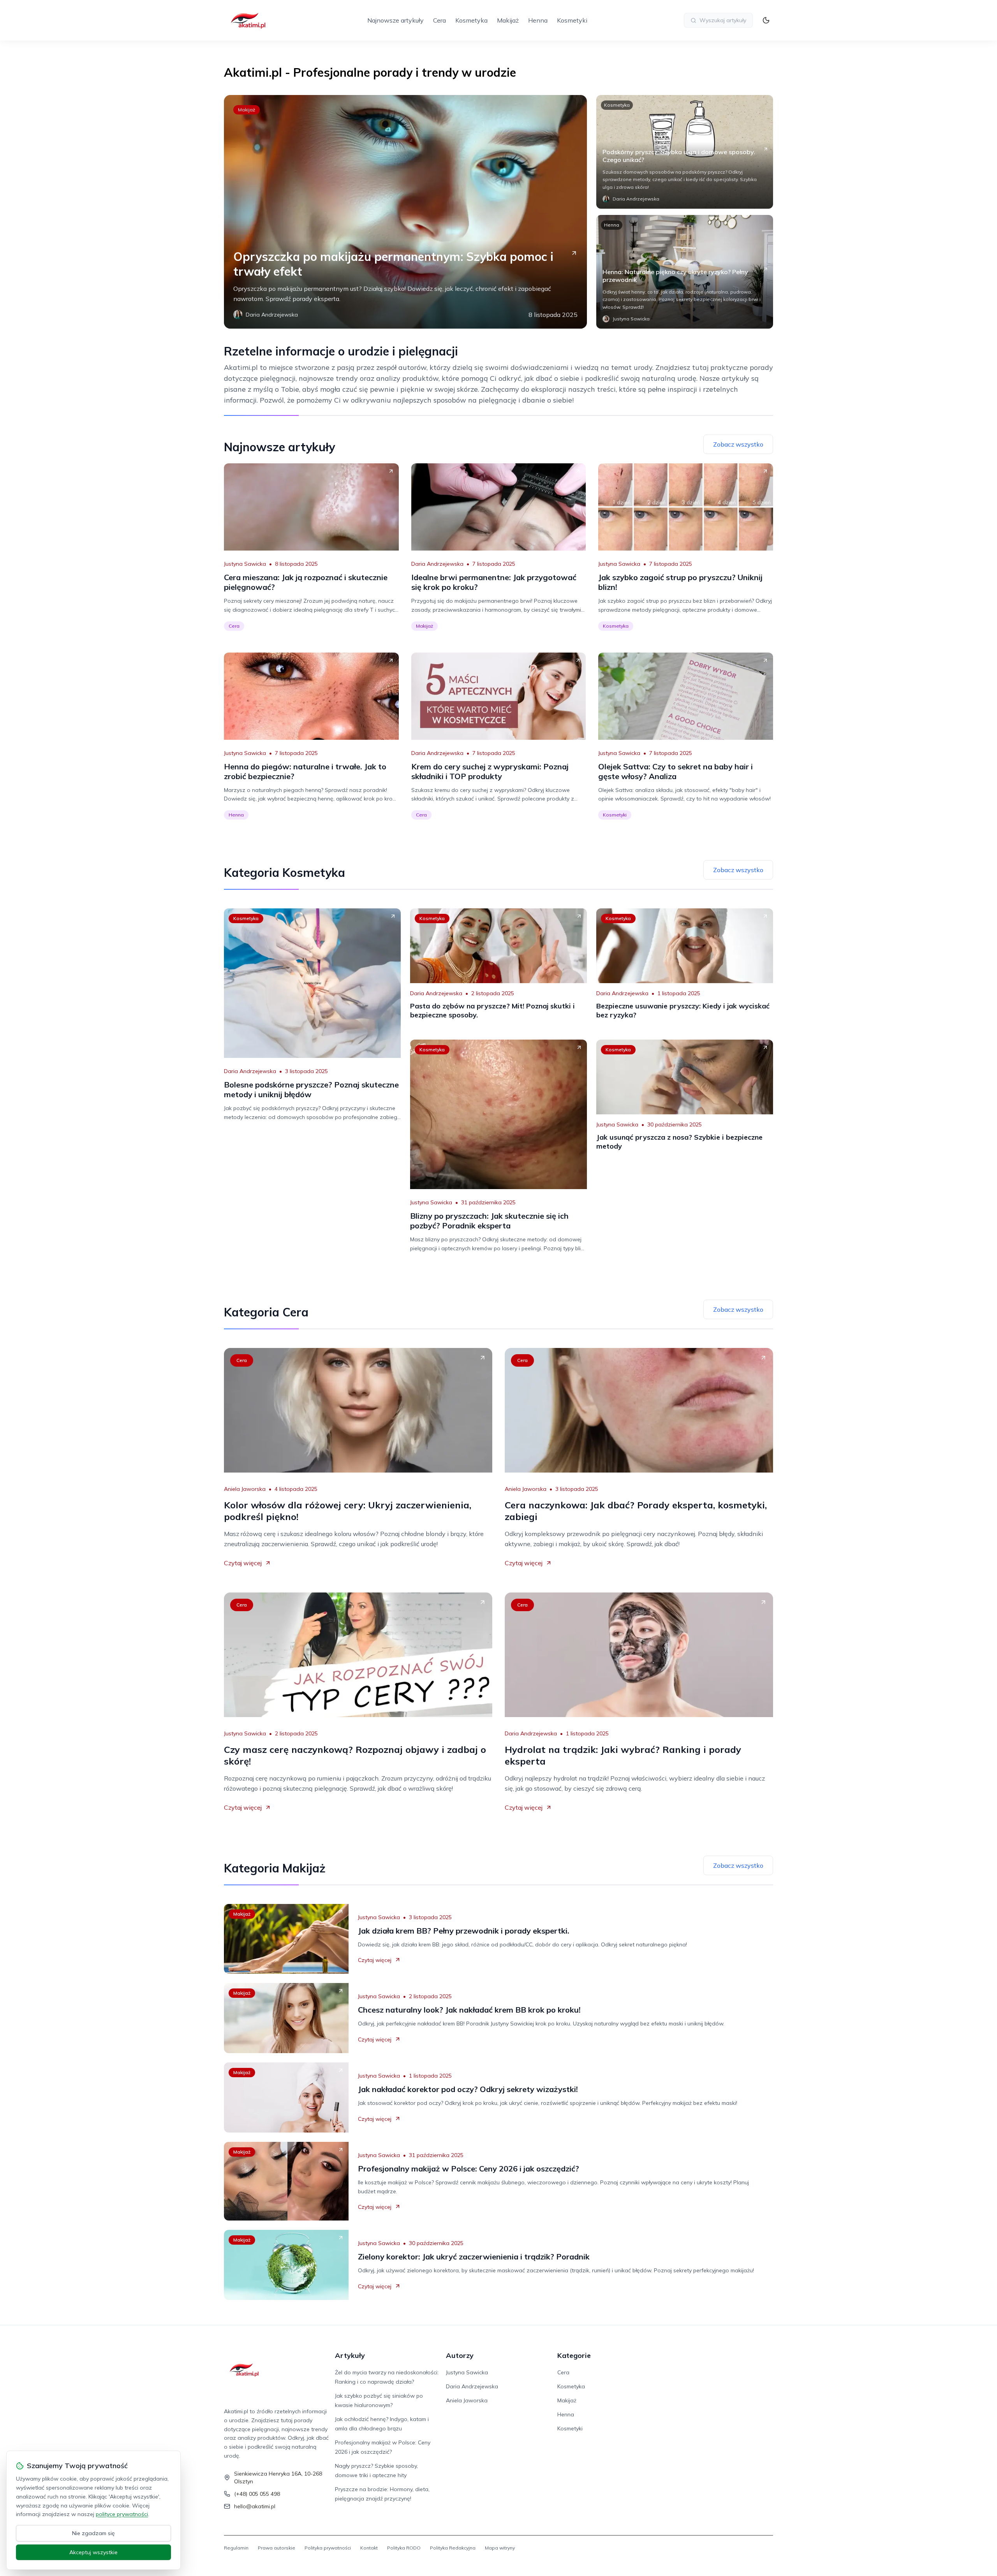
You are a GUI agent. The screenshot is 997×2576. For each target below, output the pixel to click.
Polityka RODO (404, 2548)
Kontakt (369, 2548)
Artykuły (350, 2355)
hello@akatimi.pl (255, 2506)
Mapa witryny (500, 2548)
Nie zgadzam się (93, 2533)
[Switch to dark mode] (766, 20)
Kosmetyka (471, 20)
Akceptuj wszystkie (93, 2552)
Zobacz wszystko (738, 444)
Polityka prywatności (328, 2548)
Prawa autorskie (277, 2548)
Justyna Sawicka (245, 564)
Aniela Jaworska (245, 1489)
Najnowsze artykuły (395, 20)
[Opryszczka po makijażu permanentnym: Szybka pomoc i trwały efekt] (405, 212)
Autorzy (460, 2355)
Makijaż (508, 20)
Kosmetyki (572, 20)
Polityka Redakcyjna (453, 2548)
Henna (538, 20)
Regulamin (236, 2548)
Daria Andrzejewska (437, 564)
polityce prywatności (122, 2514)
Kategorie (574, 2355)
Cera (439, 20)
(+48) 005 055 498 (257, 2494)
